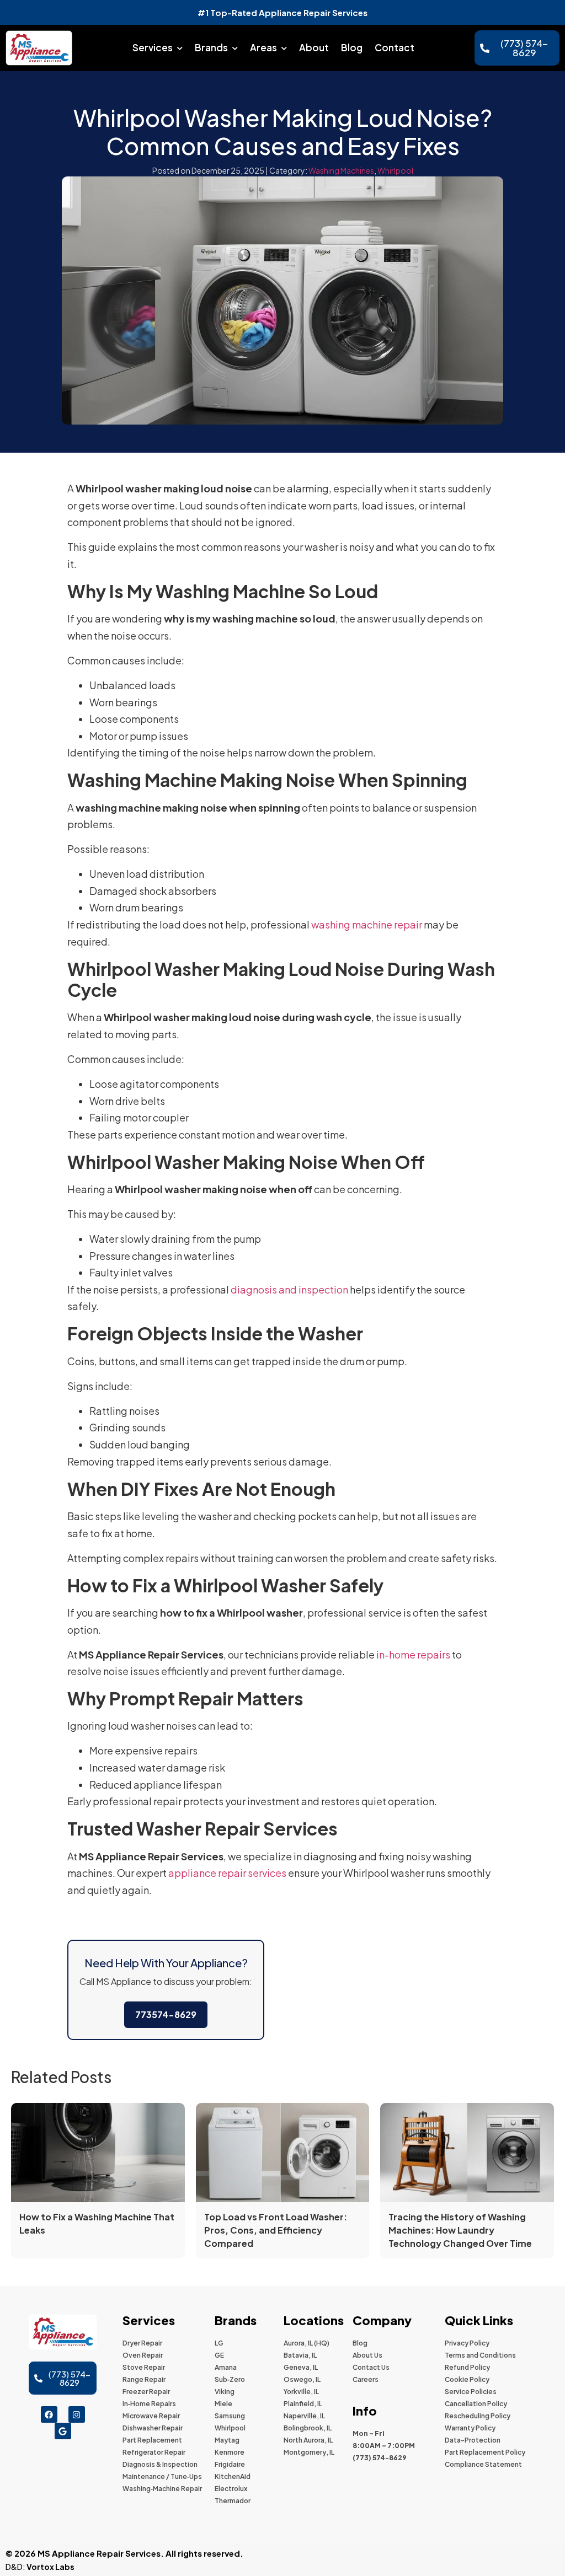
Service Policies (471, 2392)
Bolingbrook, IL (308, 2428)
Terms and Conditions (480, 2355)
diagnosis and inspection (289, 1289)
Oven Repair (143, 2355)
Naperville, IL (304, 2416)
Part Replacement (152, 2440)
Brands (211, 47)
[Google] (63, 2431)
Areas (263, 47)
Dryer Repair (142, 2343)
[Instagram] (77, 2414)
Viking (225, 2392)
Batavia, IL (300, 2355)
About (314, 47)
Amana (226, 2367)
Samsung (230, 2416)
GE (219, 2355)
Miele (223, 2404)
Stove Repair (144, 2367)
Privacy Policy (467, 2343)
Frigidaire (230, 2464)
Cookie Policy (467, 2379)
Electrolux (231, 2489)
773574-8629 (166, 2014)
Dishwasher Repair (153, 2428)
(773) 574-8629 (380, 2458)
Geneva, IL (301, 2367)
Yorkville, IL (301, 2392)
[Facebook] (49, 2414)
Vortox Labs (50, 2567)
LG (219, 2343)
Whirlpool (395, 170)
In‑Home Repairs (149, 2404)
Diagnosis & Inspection (160, 2464)
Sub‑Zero (230, 2379)
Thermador (233, 2501)
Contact (395, 47)
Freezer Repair (146, 2392)
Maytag (227, 2440)
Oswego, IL (302, 2379)
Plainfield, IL (303, 2404)
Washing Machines (341, 170)
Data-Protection (473, 2440)
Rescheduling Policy (478, 2416)
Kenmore (230, 2452)
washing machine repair (367, 924)
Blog (352, 47)
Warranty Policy (470, 2428)
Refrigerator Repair (154, 2452)
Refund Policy (467, 2367)
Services (153, 47)
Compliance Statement (483, 2464)
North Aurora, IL (308, 2440)
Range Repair (144, 2379)
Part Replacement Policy (485, 2452)
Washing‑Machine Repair (162, 2489)
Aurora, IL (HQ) (307, 2343)
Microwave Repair (151, 2416)
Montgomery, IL (309, 2452)
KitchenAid (233, 2476)
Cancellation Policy (476, 2404)
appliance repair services (227, 1873)
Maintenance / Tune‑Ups (162, 2476)
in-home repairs (413, 1654)
